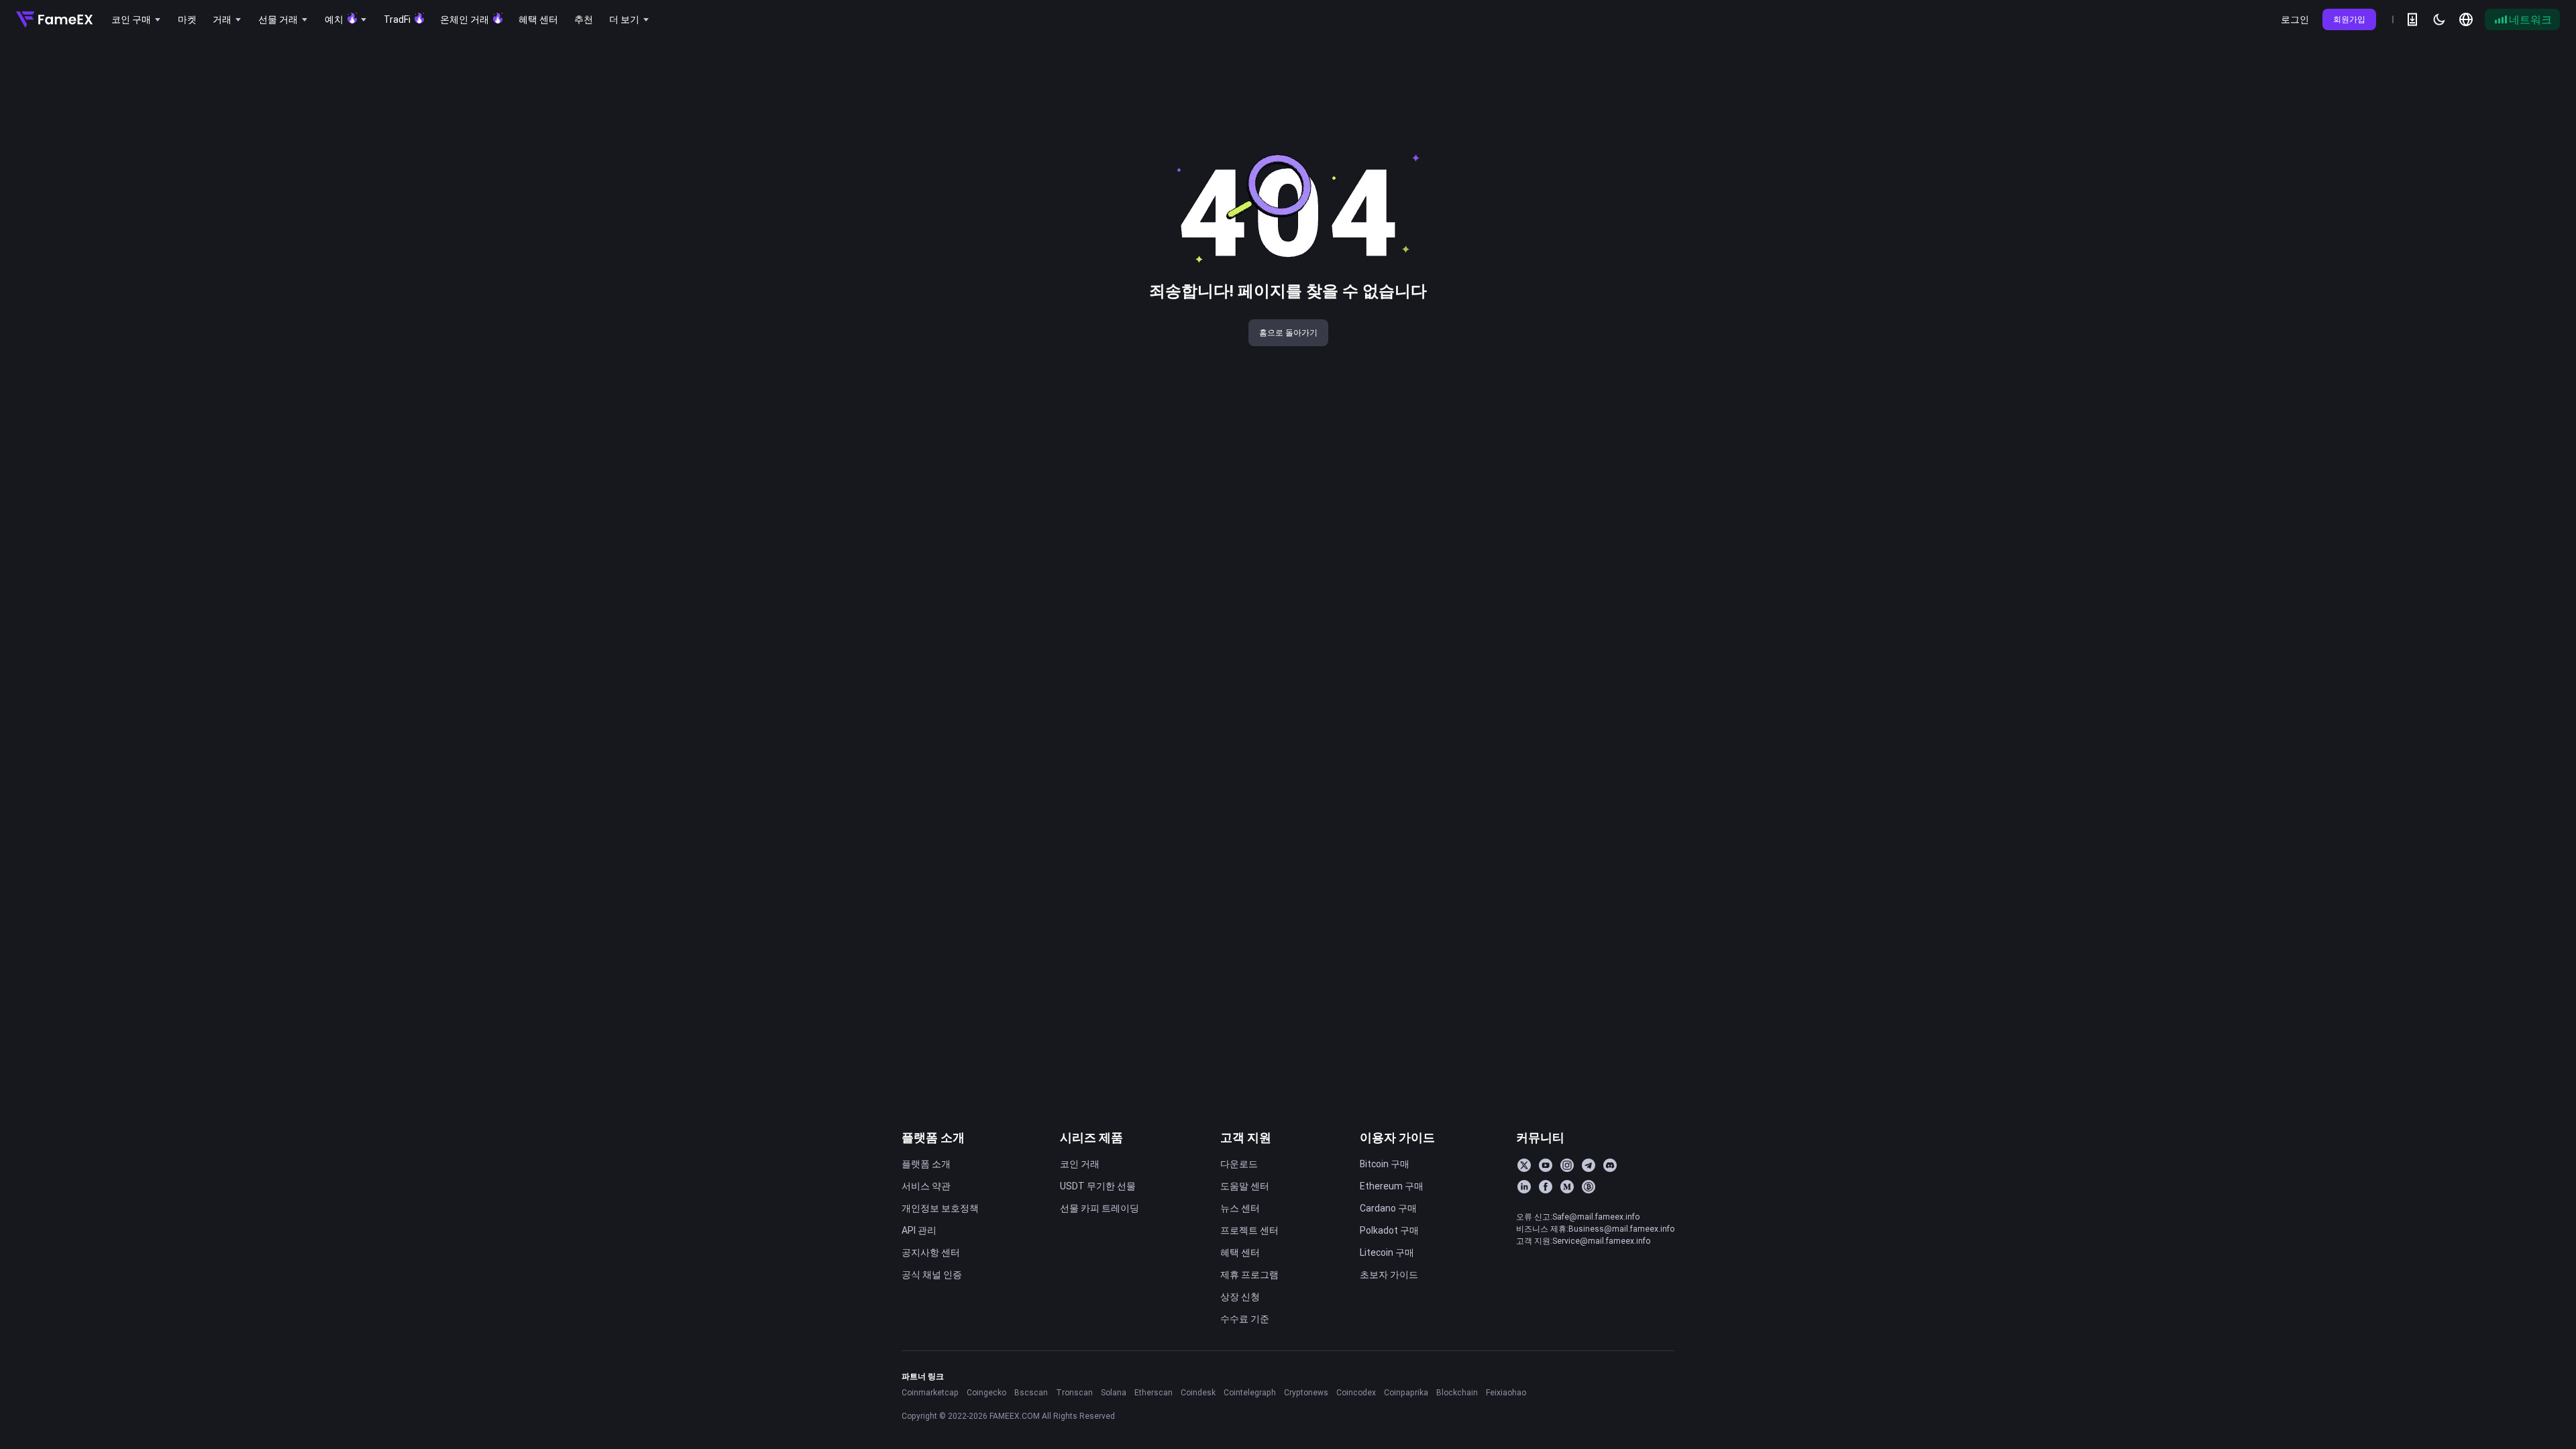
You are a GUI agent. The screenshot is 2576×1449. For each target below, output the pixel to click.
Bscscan (1031, 1392)
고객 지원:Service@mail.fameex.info (1583, 1241)
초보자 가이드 (1389, 1275)
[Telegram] (1589, 1165)
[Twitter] (1524, 1165)
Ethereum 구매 (1392, 1186)
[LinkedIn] (1524, 1187)
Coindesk (1198, 1392)
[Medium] (1567, 1187)
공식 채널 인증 (932, 1275)
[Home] (54, 19)
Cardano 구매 (1388, 1208)
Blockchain (1457, 1392)
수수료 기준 (1245, 1319)
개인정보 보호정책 (940, 1208)
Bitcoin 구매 (1385, 1164)
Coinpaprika (1406, 1392)
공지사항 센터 (931, 1252)
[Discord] (1610, 1165)
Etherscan (1153, 1392)
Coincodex (1356, 1392)
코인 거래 (1080, 1164)
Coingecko (986, 1392)
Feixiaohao (1506, 1392)
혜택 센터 (1240, 1252)
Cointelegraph (1250, 1392)
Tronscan (1074, 1392)
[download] (2412, 19)
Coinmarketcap (930, 1392)
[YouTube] (1546, 1165)
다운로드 (1239, 1164)
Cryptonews (1306, 1392)
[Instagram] (1567, 1165)
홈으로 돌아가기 (1288, 332)
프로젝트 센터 (1249, 1230)
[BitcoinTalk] (1589, 1187)
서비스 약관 (926, 1186)
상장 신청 (1240, 1297)
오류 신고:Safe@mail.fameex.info (1578, 1217)
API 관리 (919, 1230)
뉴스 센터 (1240, 1208)
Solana (1114, 1392)
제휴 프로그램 (1249, 1275)
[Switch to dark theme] (2439, 19)
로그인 (2295, 19)
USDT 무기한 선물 (1098, 1186)
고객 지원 (1246, 1137)
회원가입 (2349, 19)
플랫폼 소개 (933, 1137)
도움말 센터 (1245, 1186)
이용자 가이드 (1397, 1137)
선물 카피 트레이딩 (1099, 1208)
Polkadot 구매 (1389, 1230)
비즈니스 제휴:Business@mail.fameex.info (1595, 1229)
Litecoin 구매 (1387, 1252)
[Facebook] (1546, 1187)
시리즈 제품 (1091, 1137)
